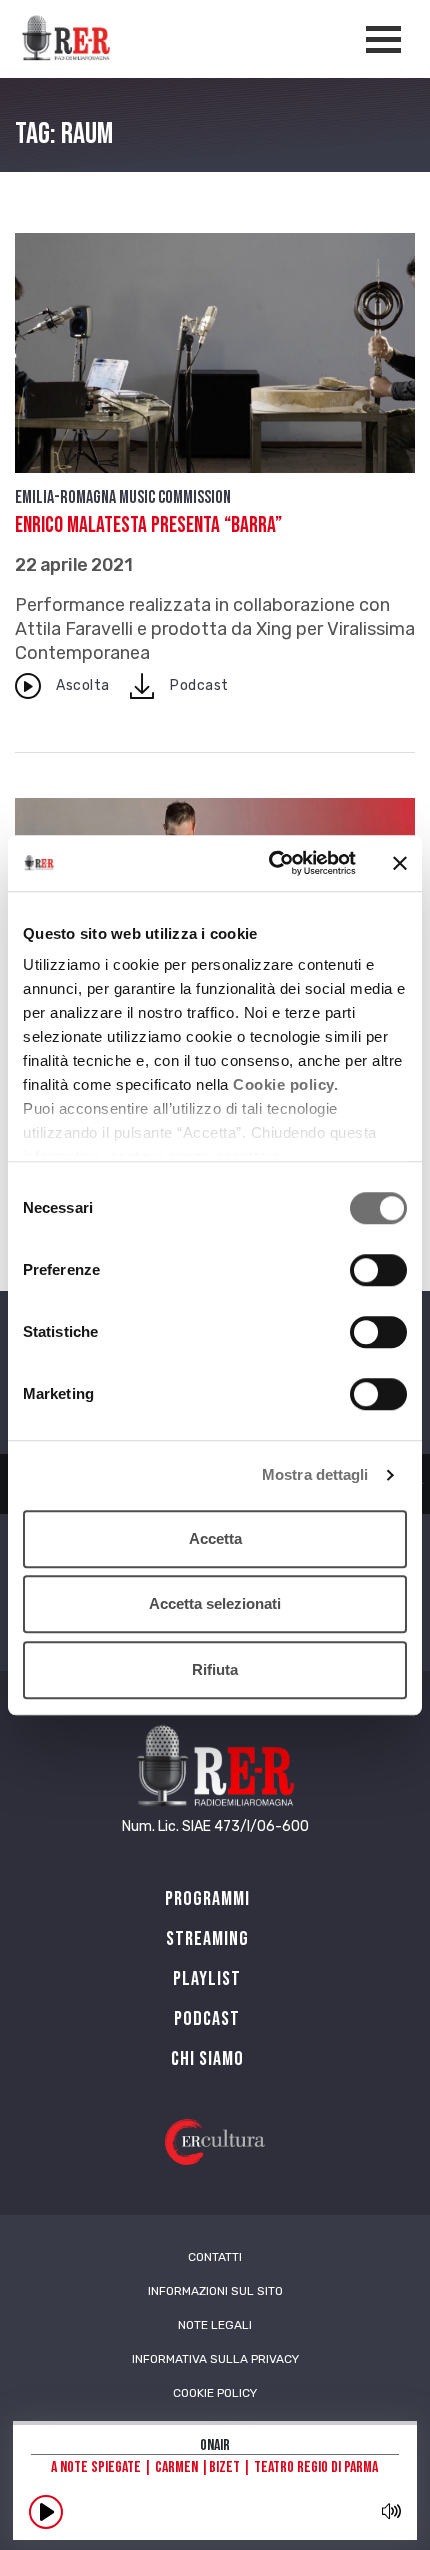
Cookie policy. (285, 1084)
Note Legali (215, 2325)
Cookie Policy (215, 2393)
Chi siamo (207, 2059)
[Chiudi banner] (400, 863)
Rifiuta (215, 1669)
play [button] (46, 2512)
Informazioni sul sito (215, 2291)
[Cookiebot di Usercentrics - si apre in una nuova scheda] (270, 863)
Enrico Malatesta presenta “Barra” (148, 525)
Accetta (215, 1538)
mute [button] (391, 2511)
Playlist (207, 1979)
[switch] (378, 1270)
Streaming (207, 1939)
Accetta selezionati (215, 1603)
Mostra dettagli (315, 1474)
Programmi (207, 1899)
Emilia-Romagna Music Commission (123, 497)
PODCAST (207, 2019)
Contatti (215, 2257)
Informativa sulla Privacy (215, 2359)
